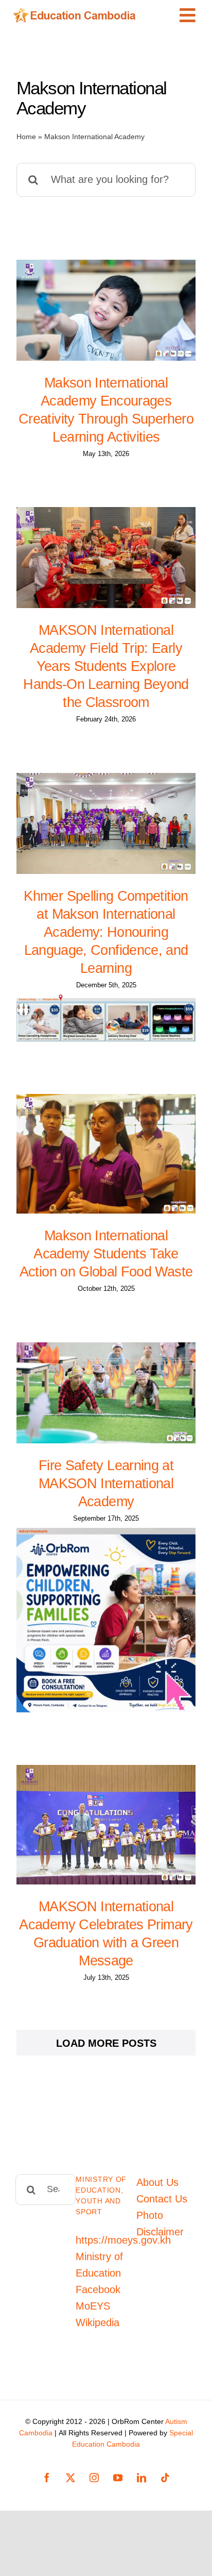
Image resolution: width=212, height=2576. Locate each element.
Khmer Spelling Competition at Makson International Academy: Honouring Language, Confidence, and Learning (106, 932)
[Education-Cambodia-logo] (77, 13)
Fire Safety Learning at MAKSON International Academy (106, 1484)
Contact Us (162, 2199)
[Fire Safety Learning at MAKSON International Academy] (106, 1393)
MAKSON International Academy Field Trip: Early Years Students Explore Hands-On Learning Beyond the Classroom (106, 666)
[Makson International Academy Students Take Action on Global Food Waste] (106, 1154)
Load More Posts (106, 2043)
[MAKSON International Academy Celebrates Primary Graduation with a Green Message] (106, 1825)
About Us (157, 2182)
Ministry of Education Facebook (99, 2273)
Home (26, 137)
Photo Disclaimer (160, 2224)
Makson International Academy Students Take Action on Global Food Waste (106, 1254)
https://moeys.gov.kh (123, 2240)
